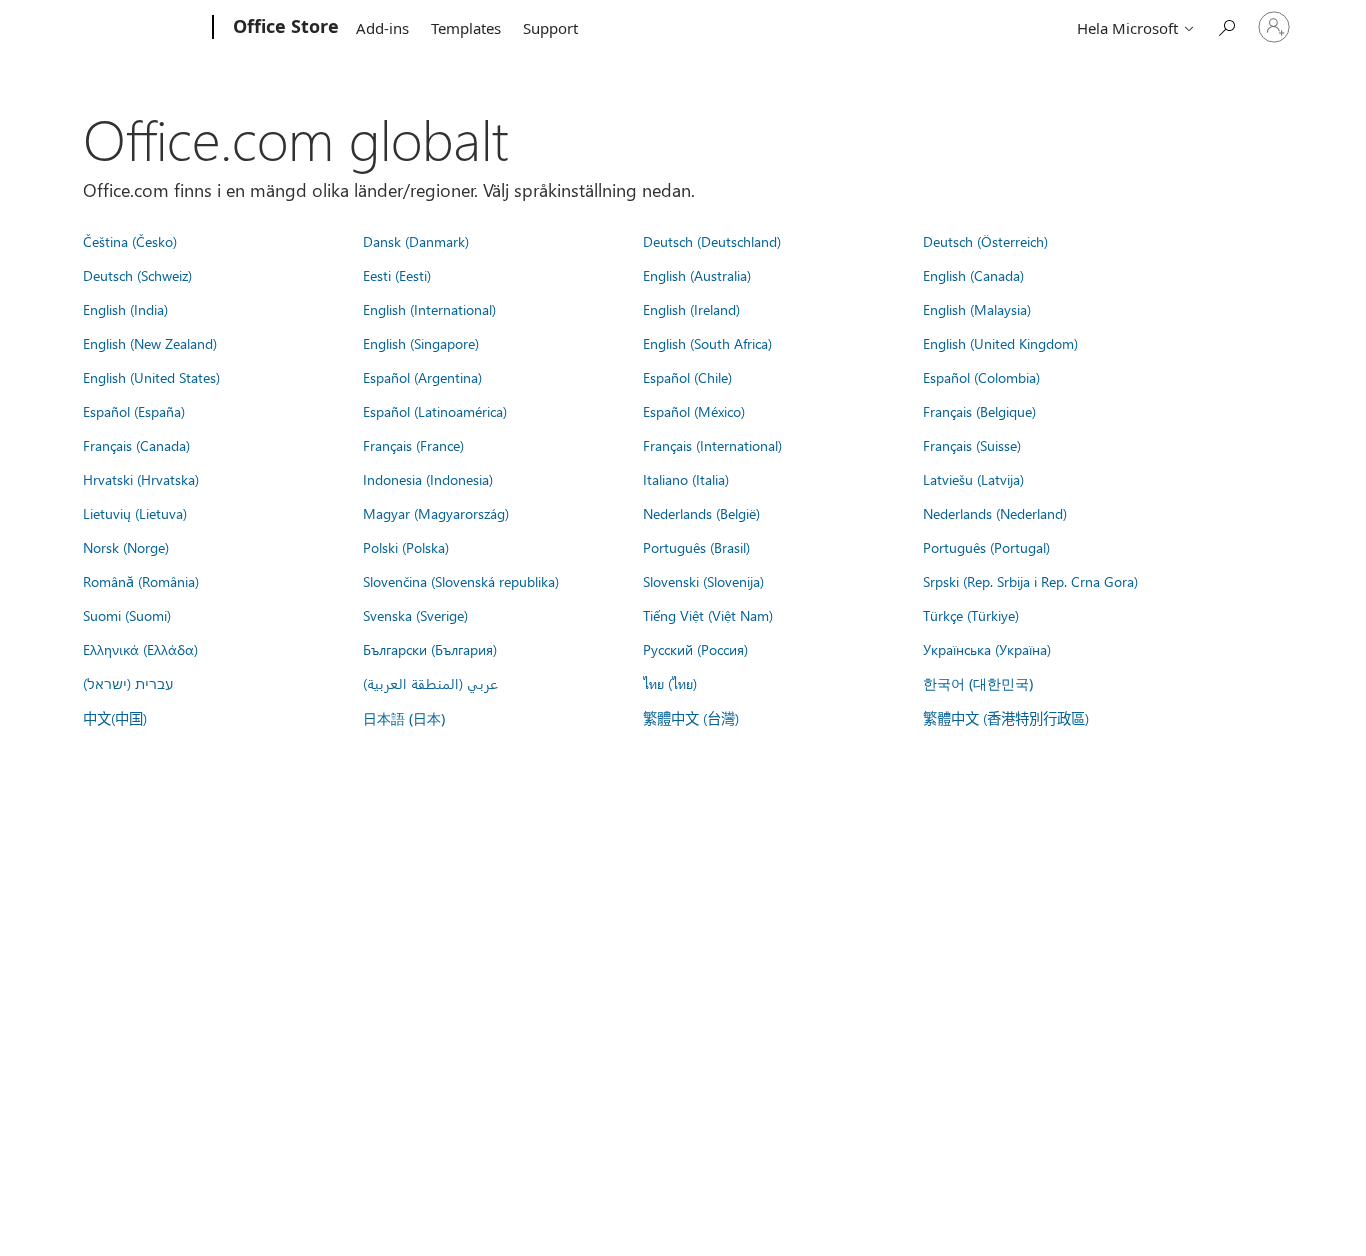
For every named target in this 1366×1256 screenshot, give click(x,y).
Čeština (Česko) (130, 241)
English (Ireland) (691, 309)
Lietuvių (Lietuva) (135, 513)
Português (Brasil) (696, 547)
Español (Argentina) (422, 377)
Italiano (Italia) (686, 479)
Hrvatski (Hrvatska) (141, 479)
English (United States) (151, 377)
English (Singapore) (421, 343)
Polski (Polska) (406, 547)
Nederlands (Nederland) (995, 513)
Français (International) (712, 445)
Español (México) (694, 411)
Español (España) (134, 411)
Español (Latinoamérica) (435, 411)
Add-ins (382, 28)
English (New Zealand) (150, 343)
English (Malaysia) (977, 309)
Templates (466, 28)
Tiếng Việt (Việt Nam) (708, 615)
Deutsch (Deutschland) (712, 241)
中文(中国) (115, 718)
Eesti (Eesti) (397, 275)
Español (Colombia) (981, 377)
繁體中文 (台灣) (691, 718)
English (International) (429, 309)
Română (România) (141, 581)
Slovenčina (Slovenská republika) (461, 581)
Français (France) (413, 445)
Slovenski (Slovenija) (703, 581)
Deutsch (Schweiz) (137, 275)
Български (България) (430, 649)
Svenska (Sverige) (415, 615)
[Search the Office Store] (1226, 25)
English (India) (125, 309)
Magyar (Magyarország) (436, 513)
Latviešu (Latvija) (973, 479)
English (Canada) (973, 275)
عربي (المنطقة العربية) (430, 683)
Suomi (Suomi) (127, 615)
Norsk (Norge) (126, 547)
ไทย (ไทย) (670, 683)
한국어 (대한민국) (978, 683)
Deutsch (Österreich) (985, 241)
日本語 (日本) (404, 718)
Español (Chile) (687, 377)
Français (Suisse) (972, 445)
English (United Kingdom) (1000, 343)
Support (550, 28)
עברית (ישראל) (128, 683)
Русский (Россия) (695, 649)
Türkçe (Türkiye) (971, 615)
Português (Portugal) (986, 547)
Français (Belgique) (979, 411)
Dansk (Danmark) (416, 241)
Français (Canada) (136, 445)
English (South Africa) (707, 343)
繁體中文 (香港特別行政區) (1006, 718)
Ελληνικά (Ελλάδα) (140, 649)
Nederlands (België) (701, 513)
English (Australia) (697, 275)
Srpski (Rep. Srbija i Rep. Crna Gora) (1030, 581)
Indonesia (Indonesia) (428, 479)
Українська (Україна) (987, 649)
